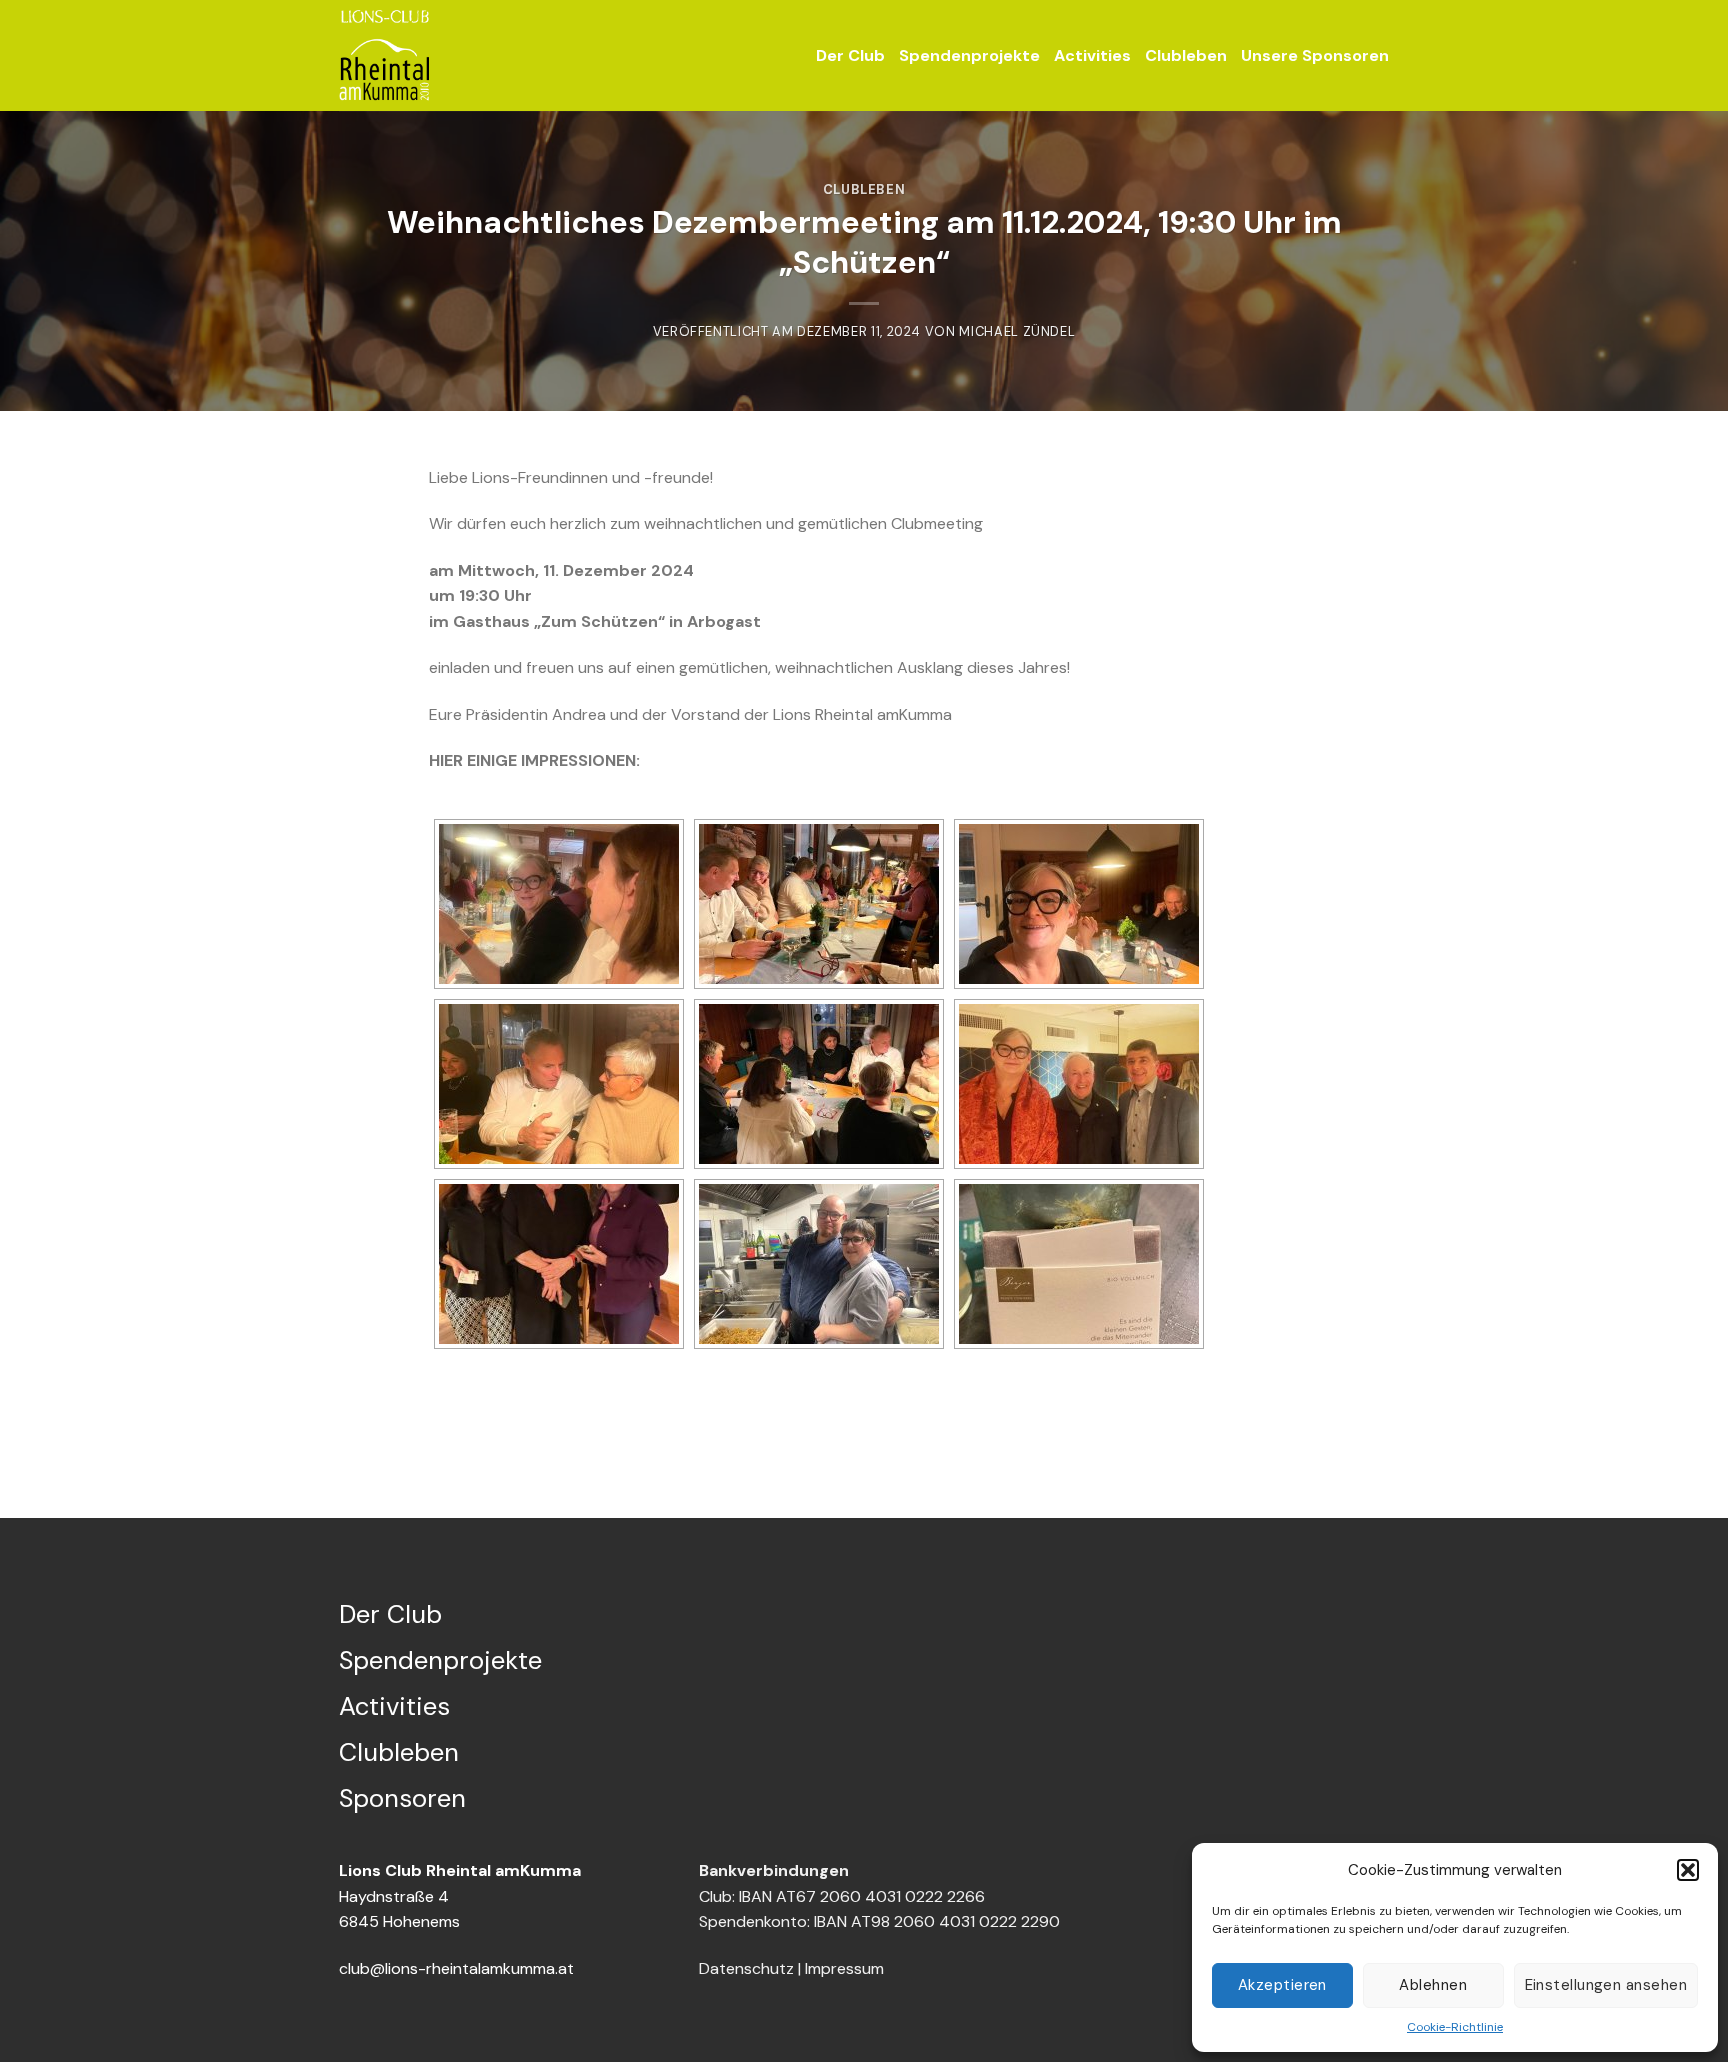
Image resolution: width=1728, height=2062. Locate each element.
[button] (1688, 1870)
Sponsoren (402, 1798)
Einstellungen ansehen (1606, 1985)
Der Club (850, 55)
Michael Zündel (1017, 331)
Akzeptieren (1282, 1985)
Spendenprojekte (969, 55)
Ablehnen (1433, 1985)
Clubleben (1186, 55)
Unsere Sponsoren (1315, 55)
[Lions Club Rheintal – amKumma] (384, 56)
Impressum (844, 1968)
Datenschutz (746, 1968)
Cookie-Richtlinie (1455, 2027)
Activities (1092, 55)
